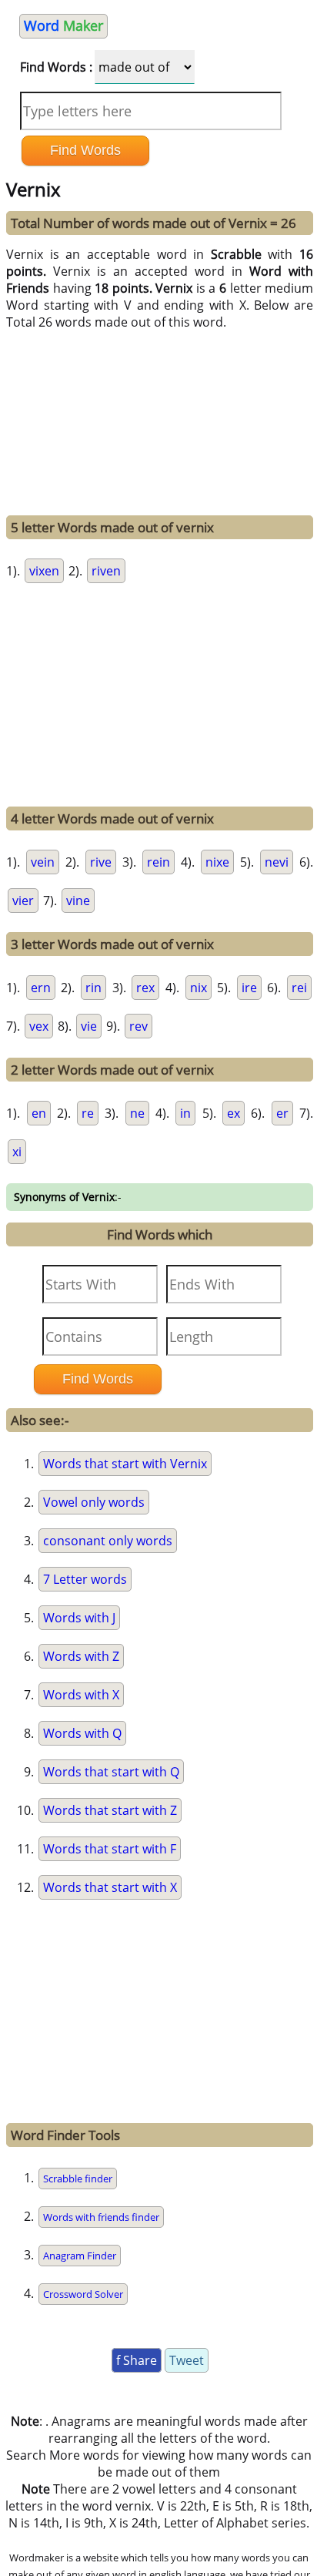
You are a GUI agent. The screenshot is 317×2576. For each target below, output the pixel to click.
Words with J (79, 1618)
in (185, 1113)
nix (199, 988)
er (282, 1113)
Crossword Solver (83, 2294)
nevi (277, 862)
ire (249, 988)
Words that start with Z (110, 1810)
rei (299, 988)
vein (43, 862)
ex (234, 1113)
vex (39, 1026)
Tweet (187, 2360)
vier (23, 901)
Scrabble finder (78, 2179)
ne (137, 1113)
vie (89, 1026)
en (39, 1113)
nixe (217, 862)
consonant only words (108, 1541)
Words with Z (81, 1656)
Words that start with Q (111, 1772)
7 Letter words (85, 1579)
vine (78, 901)
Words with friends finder (101, 2217)
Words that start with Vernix (125, 1464)
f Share (137, 2360)
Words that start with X (110, 1887)
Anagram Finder (80, 2256)
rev (138, 1026)
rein (158, 862)
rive (101, 862)
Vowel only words (94, 1502)
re (88, 1113)
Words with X (81, 1695)
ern (41, 988)
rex (145, 988)
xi (17, 1152)
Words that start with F (110, 1849)
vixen (44, 571)
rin (93, 988)
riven (106, 571)
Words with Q (82, 1733)
